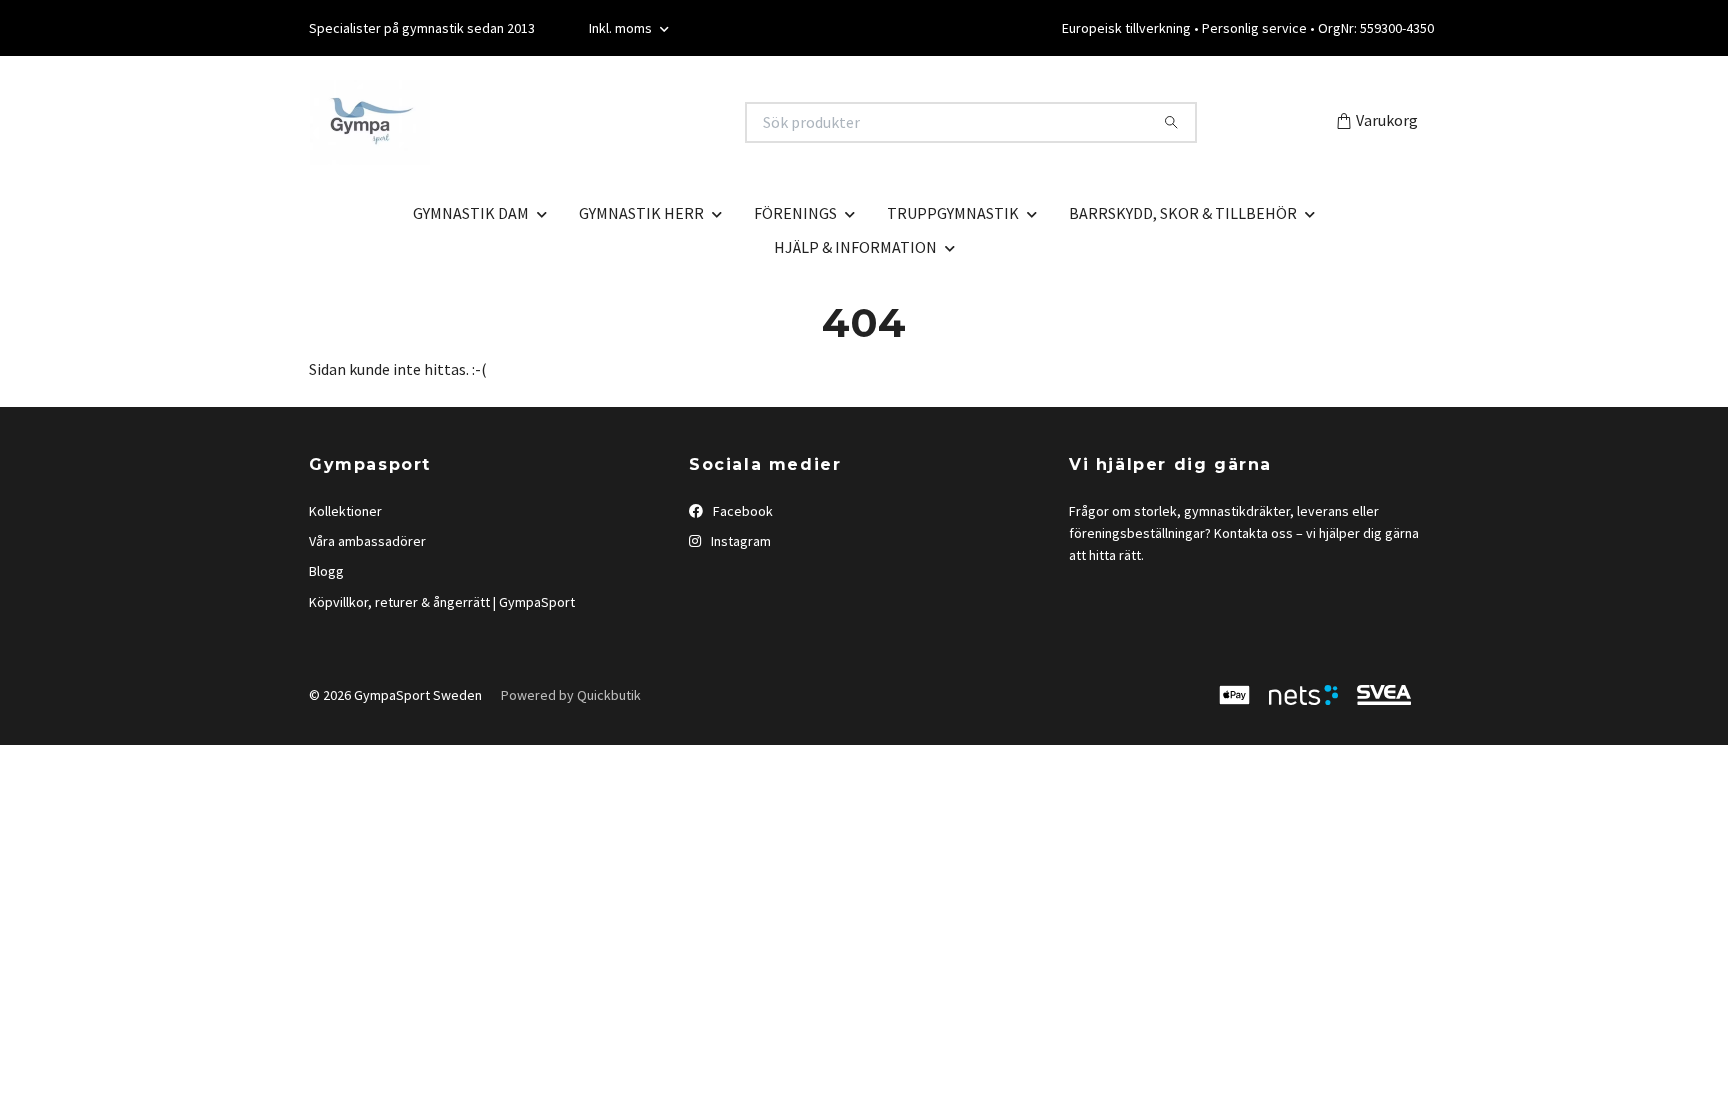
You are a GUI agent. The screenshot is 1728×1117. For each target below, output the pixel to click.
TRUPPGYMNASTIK (953, 213)
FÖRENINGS (795, 213)
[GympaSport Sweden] (587, 122)
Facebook (741, 511)
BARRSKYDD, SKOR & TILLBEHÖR (1183, 213)
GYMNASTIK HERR (641, 213)
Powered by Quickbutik (571, 695)
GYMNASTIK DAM (471, 213)
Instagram (739, 541)
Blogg (326, 571)
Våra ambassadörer (367, 541)
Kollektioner (345, 511)
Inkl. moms (622, 28)
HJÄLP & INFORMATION (855, 247)
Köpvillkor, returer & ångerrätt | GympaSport (442, 602)
